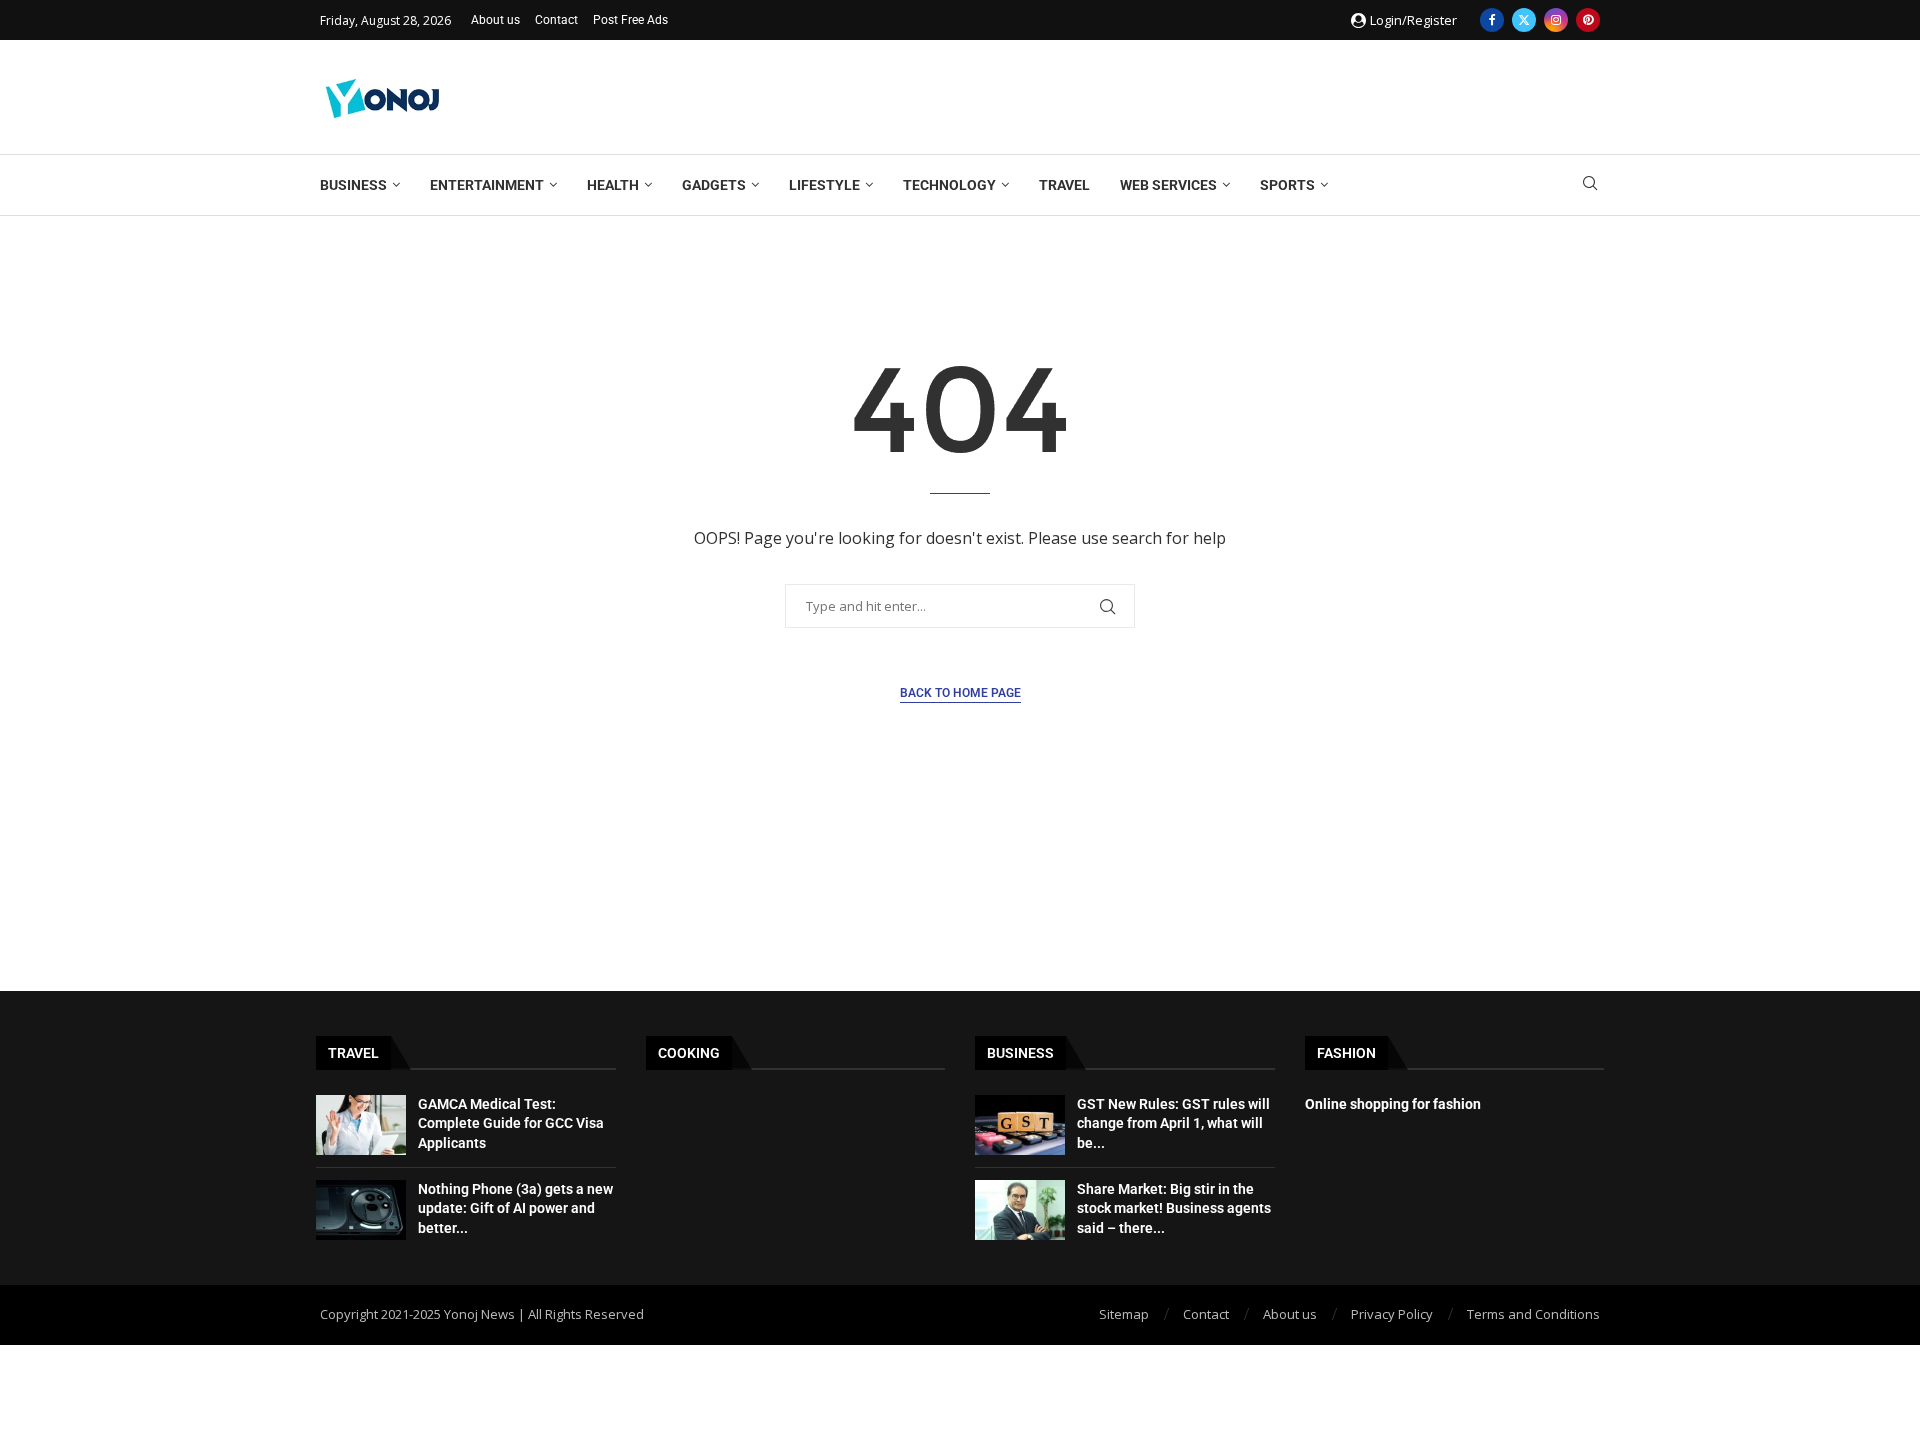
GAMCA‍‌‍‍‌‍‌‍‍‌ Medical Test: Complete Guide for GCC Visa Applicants (511, 1123)
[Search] (1590, 185)
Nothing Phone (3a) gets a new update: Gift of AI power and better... (515, 1208)
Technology (949, 185)
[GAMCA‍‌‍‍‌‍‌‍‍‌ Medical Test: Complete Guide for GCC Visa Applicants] (361, 1125)
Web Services (1168, 185)
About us (495, 20)
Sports (1287, 185)
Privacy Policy (1392, 1314)
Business (353, 185)
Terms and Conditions (1533, 1314)
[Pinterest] (1588, 20)
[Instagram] (1556, 20)
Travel (1064, 185)
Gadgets (714, 185)
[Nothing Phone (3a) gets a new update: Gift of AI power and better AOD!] (361, 1210)
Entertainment (487, 185)
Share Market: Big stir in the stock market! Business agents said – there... (1174, 1208)
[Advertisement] (1236, 95)
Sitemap (1124, 1314)
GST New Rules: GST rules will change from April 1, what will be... (1173, 1123)
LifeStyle (824, 185)
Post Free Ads (630, 20)
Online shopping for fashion (1393, 1104)
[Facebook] (1492, 20)
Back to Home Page (960, 693)
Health (613, 185)
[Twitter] (1524, 20)
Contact (556, 20)
